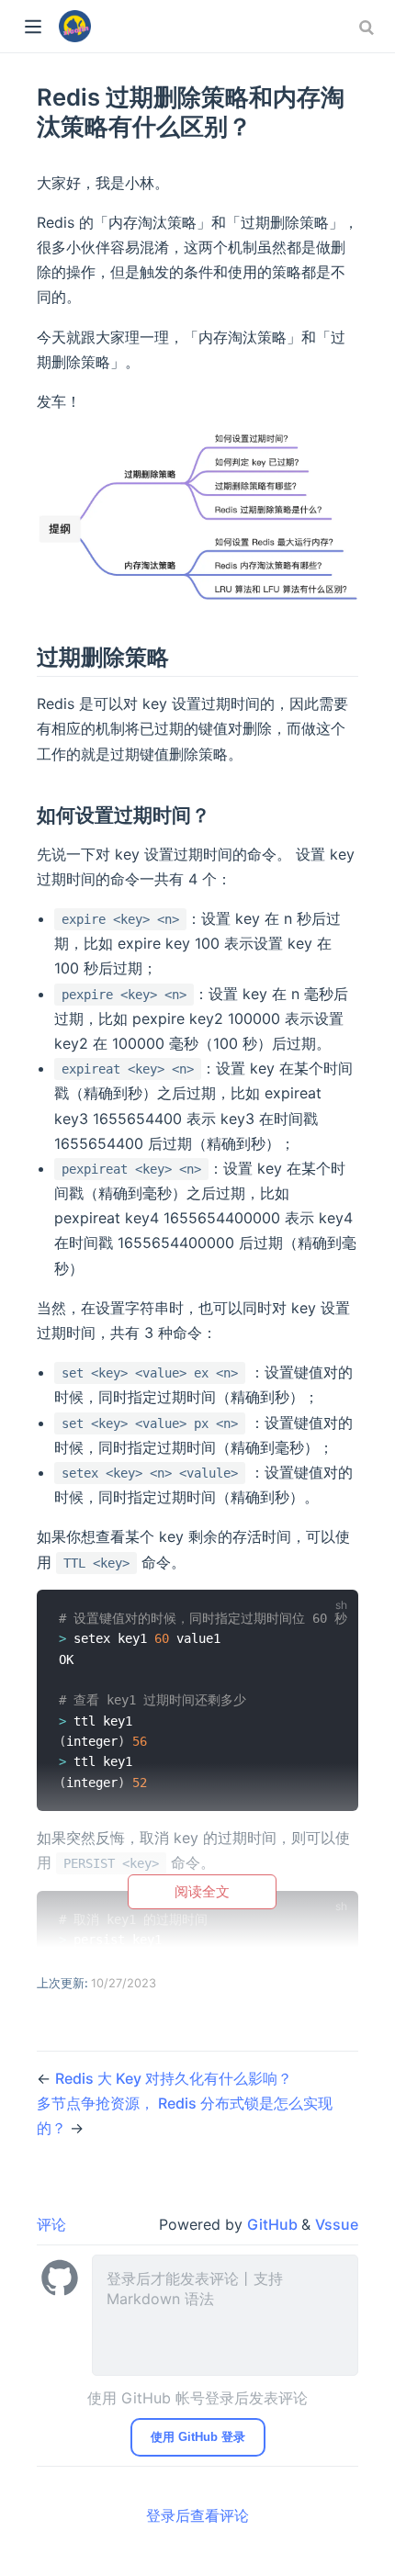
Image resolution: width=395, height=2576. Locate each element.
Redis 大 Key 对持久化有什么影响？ (174, 2078)
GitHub (274, 2224)
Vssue (337, 2224)
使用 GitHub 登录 (198, 2437)
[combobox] (368, 28)
